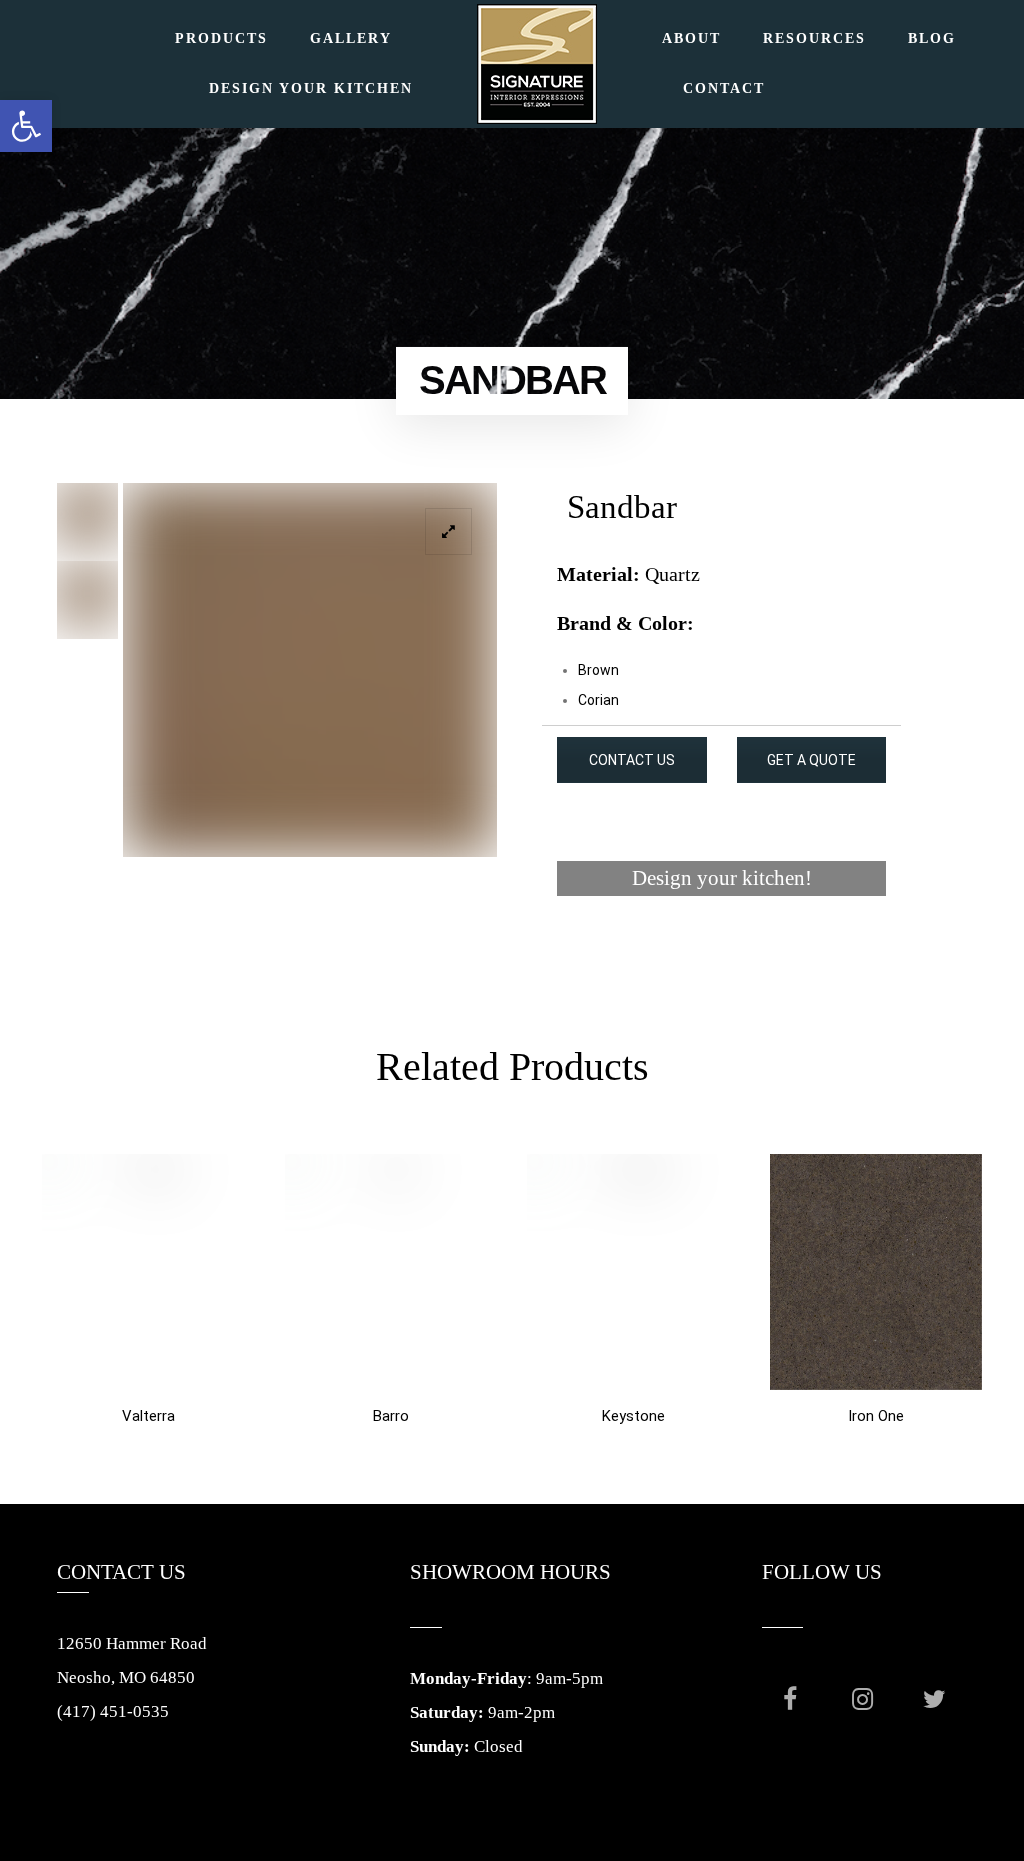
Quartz (672, 574)
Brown (598, 670)
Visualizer (721, 954)
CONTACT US (632, 760)
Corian (598, 700)
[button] (26, 126)
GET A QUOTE (811, 760)
